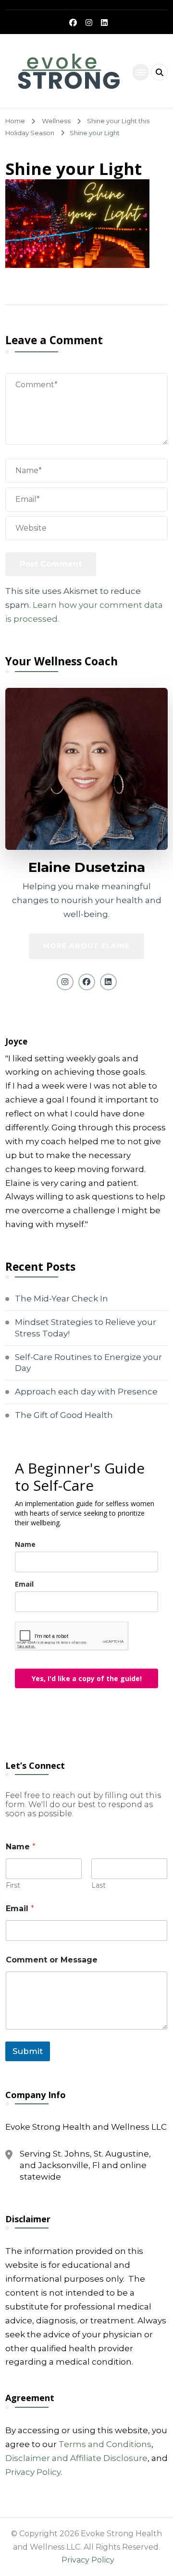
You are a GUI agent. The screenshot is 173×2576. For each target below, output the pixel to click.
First (13, 1886)
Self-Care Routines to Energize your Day (88, 1363)
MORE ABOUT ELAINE (86, 946)
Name (25, 1544)
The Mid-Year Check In (62, 1299)
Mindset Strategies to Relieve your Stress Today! (86, 1328)
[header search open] (159, 72)
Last (99, 1886)
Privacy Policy (33, 2472)
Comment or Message (52, 1960)
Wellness (56, 121)
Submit (28, 2051)
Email (24, 1584)
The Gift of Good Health (64, 1415)
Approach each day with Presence (86, 1392)
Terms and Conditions (105, 2444)
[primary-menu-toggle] (141, 72)
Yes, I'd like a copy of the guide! (87, 1678)
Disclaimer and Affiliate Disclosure (76, 2458)
